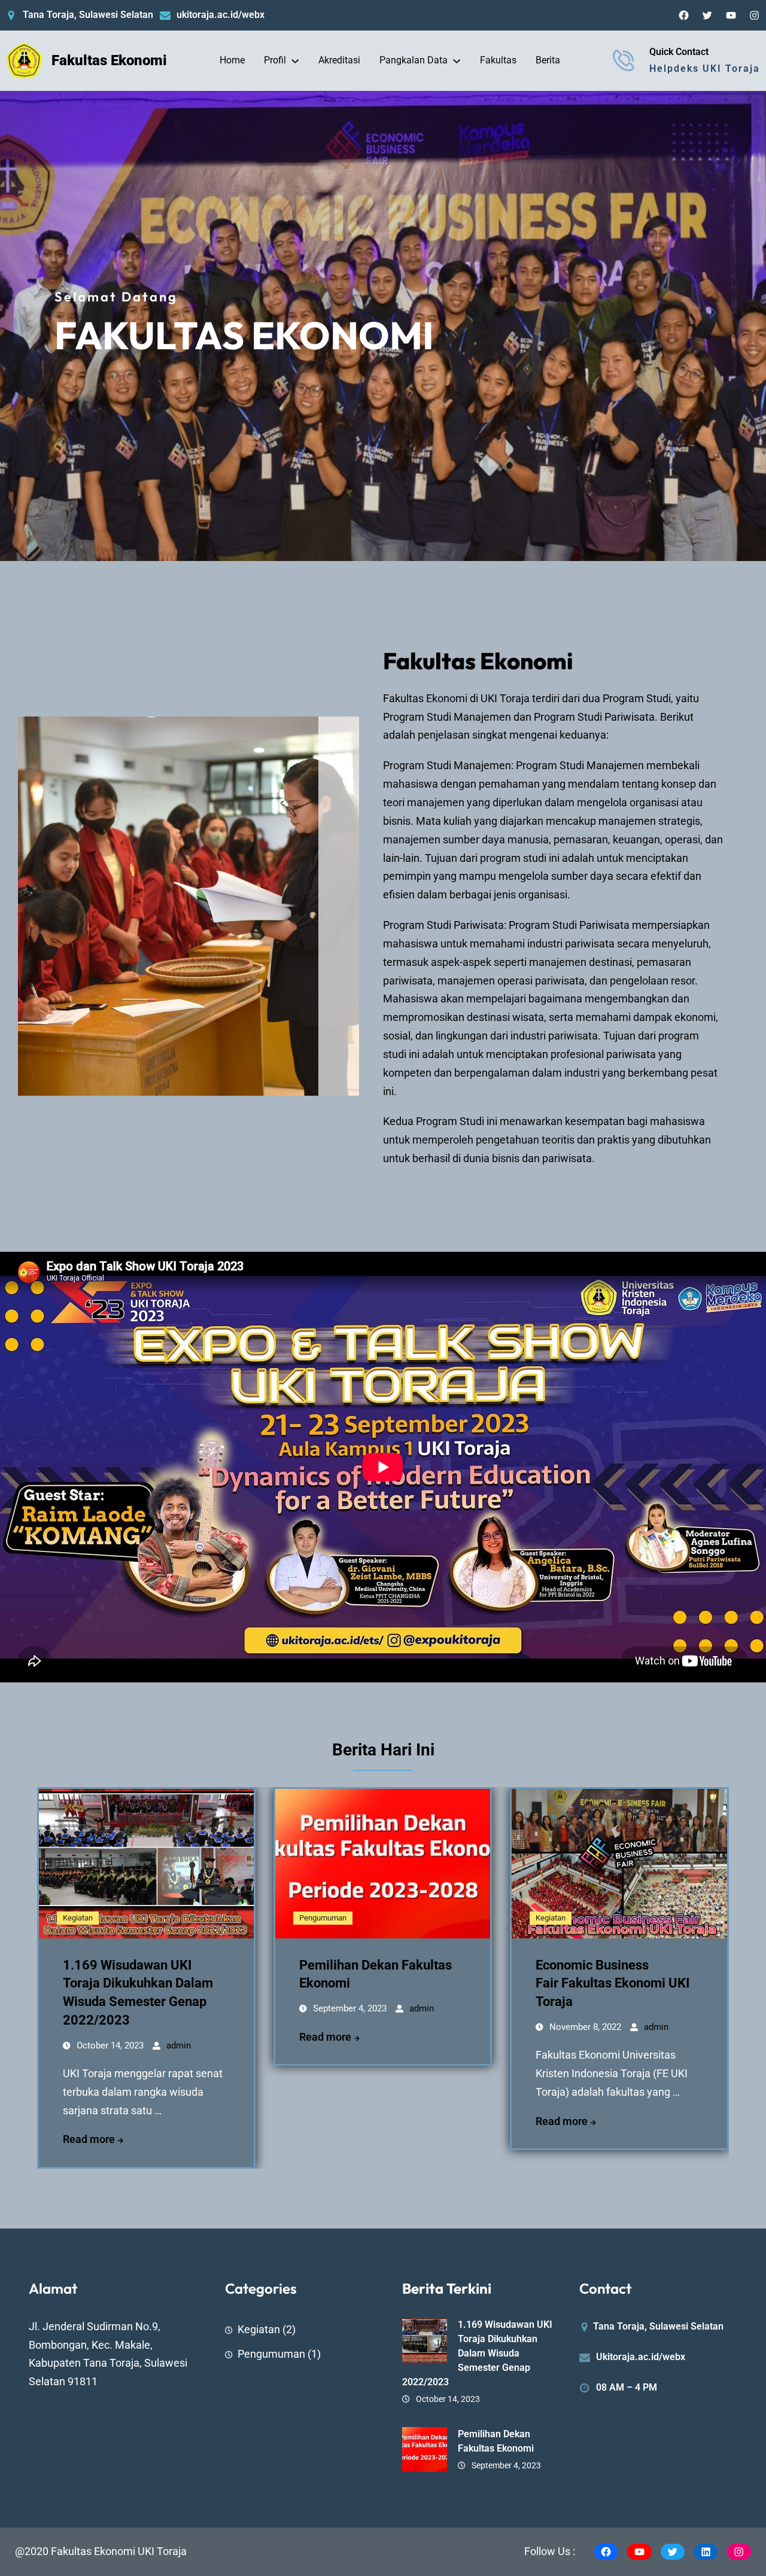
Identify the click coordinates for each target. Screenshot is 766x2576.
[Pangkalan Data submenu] (457, 60)
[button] (713, 313)
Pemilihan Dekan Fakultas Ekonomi (496, 2441)
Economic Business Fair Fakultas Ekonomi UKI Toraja (613, 1984)
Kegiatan (78, 1918)
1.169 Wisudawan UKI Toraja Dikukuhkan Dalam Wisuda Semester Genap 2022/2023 (477, 2353)
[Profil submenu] (295, 60)
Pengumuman (323, 1918)
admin (179, 2045)
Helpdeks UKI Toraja (705, 68)
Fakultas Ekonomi (109, 60)
